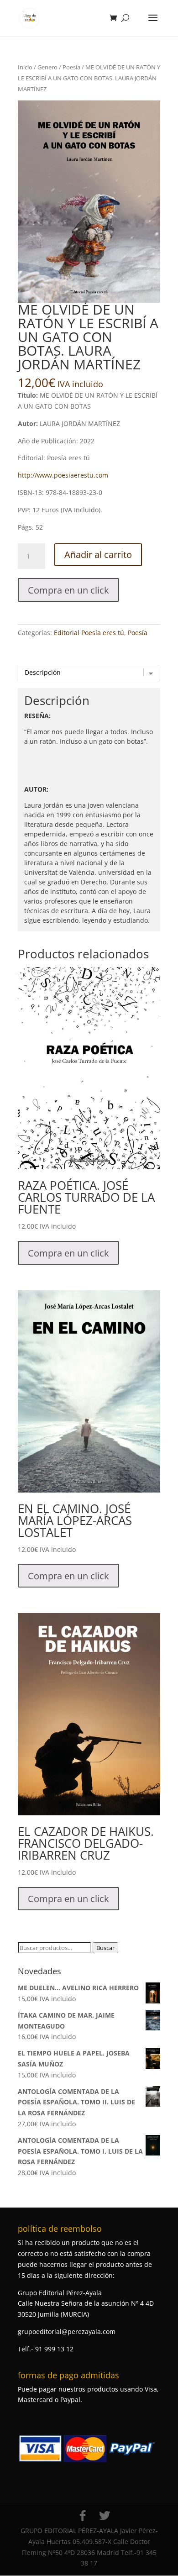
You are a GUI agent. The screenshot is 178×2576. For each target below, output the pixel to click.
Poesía (71, 67)
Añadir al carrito (98, 555)
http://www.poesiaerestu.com (63, 475)
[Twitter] (105, 2516)
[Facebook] (83, 2516)
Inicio (25, 67)
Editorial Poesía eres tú (89, 633)
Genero (47, 67)
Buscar (105, 1948)
